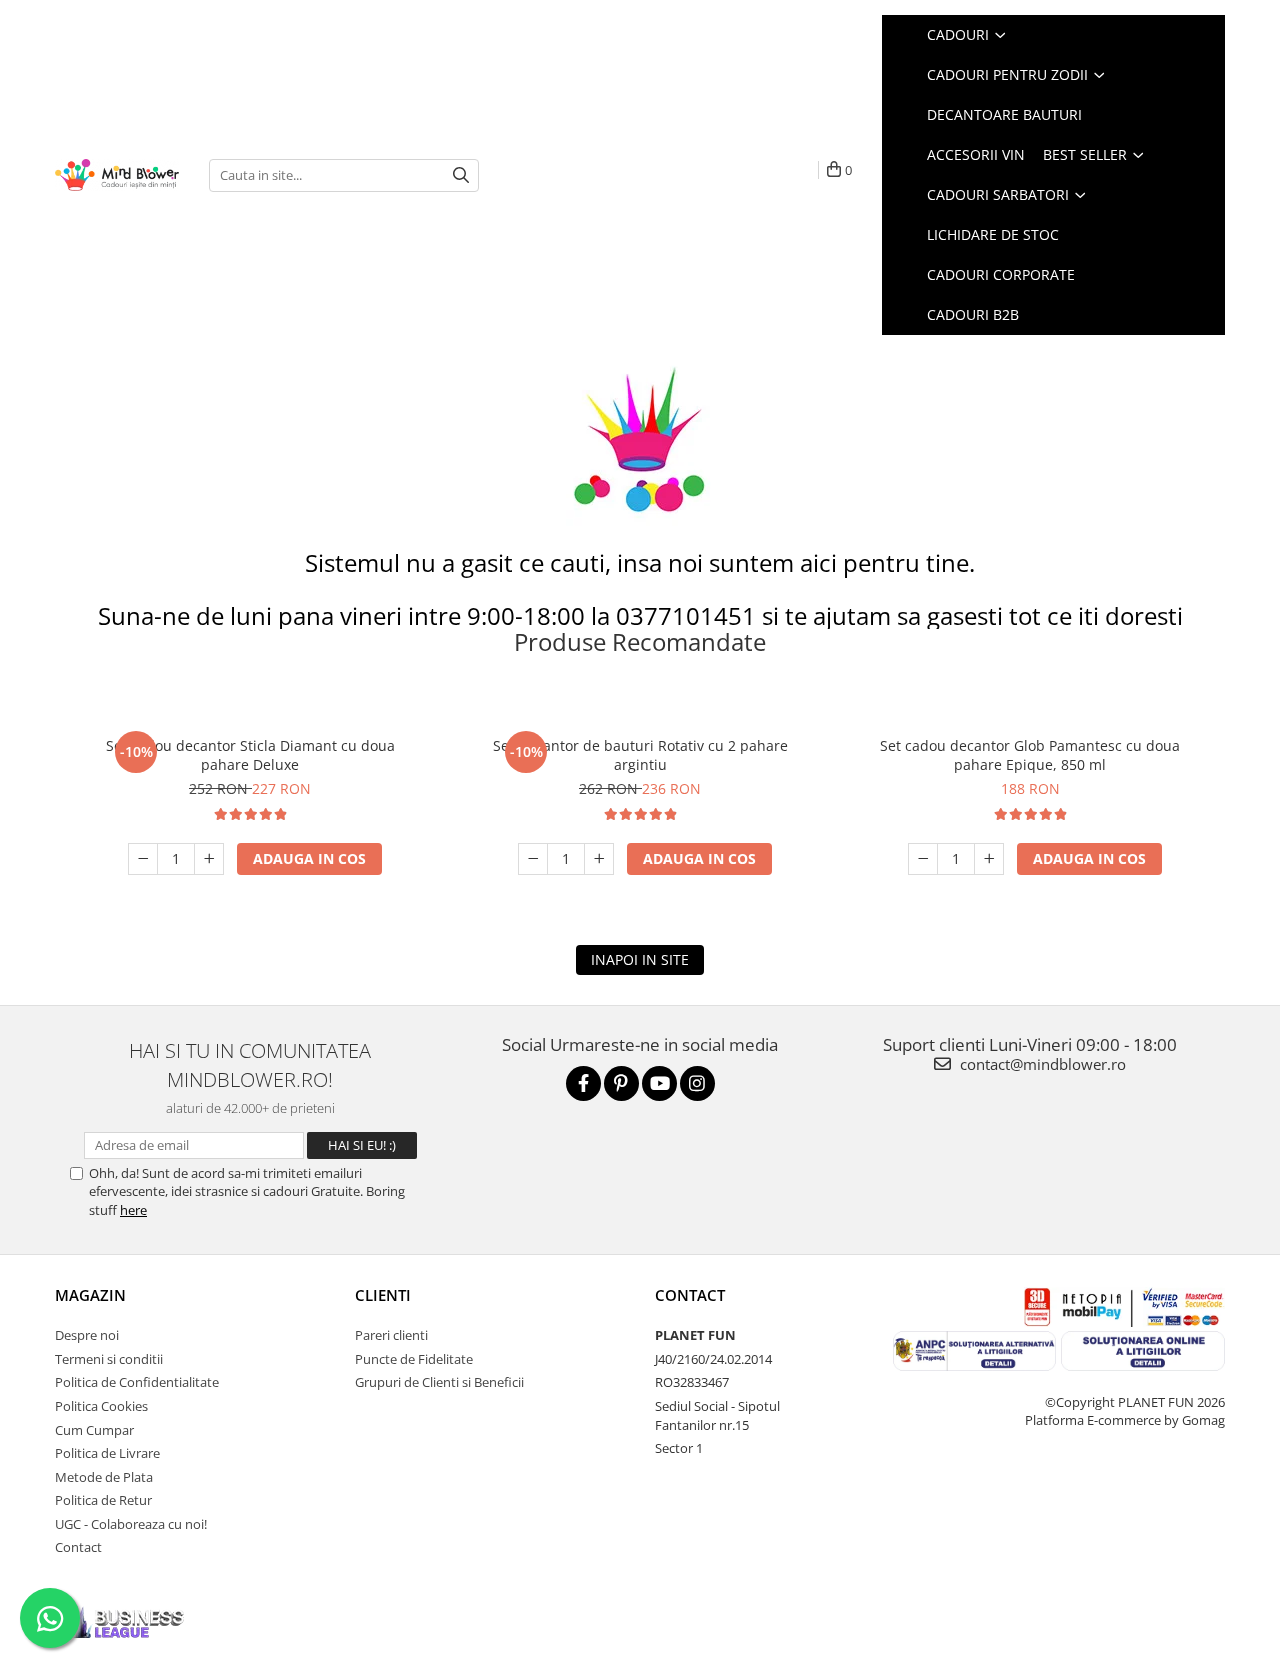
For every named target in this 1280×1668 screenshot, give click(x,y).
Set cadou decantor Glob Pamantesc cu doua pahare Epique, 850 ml (1030, 755)
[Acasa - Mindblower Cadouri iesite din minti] (117, 175)
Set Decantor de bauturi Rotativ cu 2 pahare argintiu (640, 755)
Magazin (90, 1295)
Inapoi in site (640, 959)
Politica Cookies (101, 1406)
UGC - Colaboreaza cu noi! (131, 1524)
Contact (78, 1547)
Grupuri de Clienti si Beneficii (439, 1382)
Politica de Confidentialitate (137, 1382)
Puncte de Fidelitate (414, 1359)
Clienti (383, 1295)
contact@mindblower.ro (1041, 1064)
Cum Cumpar (94, 1430)
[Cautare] (461, 175)
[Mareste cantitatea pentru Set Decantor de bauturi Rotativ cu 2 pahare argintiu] (599, 859)
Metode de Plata (104, 1477)
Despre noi (87, 1335)
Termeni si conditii (109, 1359)
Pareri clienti (391, 1335)
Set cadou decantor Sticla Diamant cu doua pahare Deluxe (250, 755)
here (133, 1210)
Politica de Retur (103, 1500)
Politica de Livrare (107, 1453)
